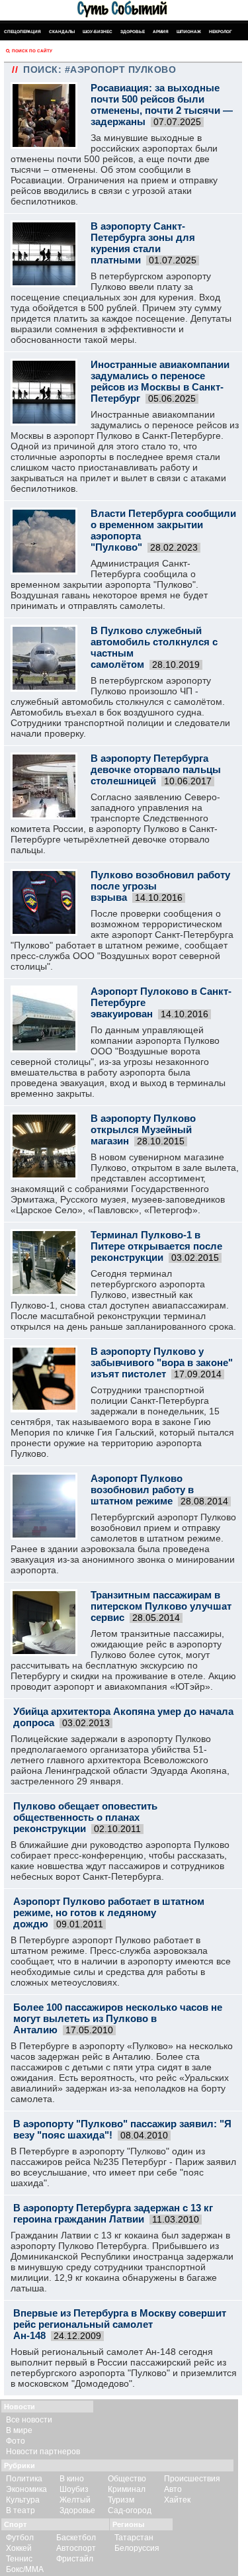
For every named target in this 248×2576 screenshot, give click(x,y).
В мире (19, 2430)
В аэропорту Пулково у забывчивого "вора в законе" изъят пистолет (162, 1362)
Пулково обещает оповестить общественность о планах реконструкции (85, 1817)
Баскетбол (76, 2538)
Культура (23, 2500)
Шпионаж (189, 31)
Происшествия (192, 2479)
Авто (173, 2489)
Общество (127, 2479)
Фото (16, 2441)
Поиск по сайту (32, 51)
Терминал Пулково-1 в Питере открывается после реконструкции (156, 1246)
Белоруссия (137, 2548)
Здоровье (133, 31)
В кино (72, 2479)
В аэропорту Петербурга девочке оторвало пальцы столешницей (156, 769)
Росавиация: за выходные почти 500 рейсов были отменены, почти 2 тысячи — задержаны (162, 105)
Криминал (127, 2489)
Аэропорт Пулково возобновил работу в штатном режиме (142, 1490)
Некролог (221, 31)
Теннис (19, 2559)
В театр (21, 2510)
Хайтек (177, 2500)
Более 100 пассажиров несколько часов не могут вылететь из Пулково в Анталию (118, 2018)
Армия (161, 31)
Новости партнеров (43, 2452)
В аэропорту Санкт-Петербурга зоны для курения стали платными (143, 243)
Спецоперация (22, 31)
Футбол (20, 2538)
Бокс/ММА (25, 2569)
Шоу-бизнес (98, 31)
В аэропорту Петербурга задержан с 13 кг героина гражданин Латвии (113, 2213)
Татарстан (134, 2538)
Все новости (29, 2420)
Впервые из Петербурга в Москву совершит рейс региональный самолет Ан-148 (120, 2324)
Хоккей (19, 2548)
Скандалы (62, 31)
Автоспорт (76, 2548)
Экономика (26, 2489)
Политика (24, 2479)
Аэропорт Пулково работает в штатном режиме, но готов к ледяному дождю (109, 1912)
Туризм (121, 2500)
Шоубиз (74, 2489)
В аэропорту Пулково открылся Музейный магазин (143, 1129)
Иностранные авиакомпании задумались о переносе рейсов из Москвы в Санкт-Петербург (160, 381)
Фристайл (75, 2559)
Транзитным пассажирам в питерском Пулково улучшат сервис (161, 1606)
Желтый (75, 2500)
